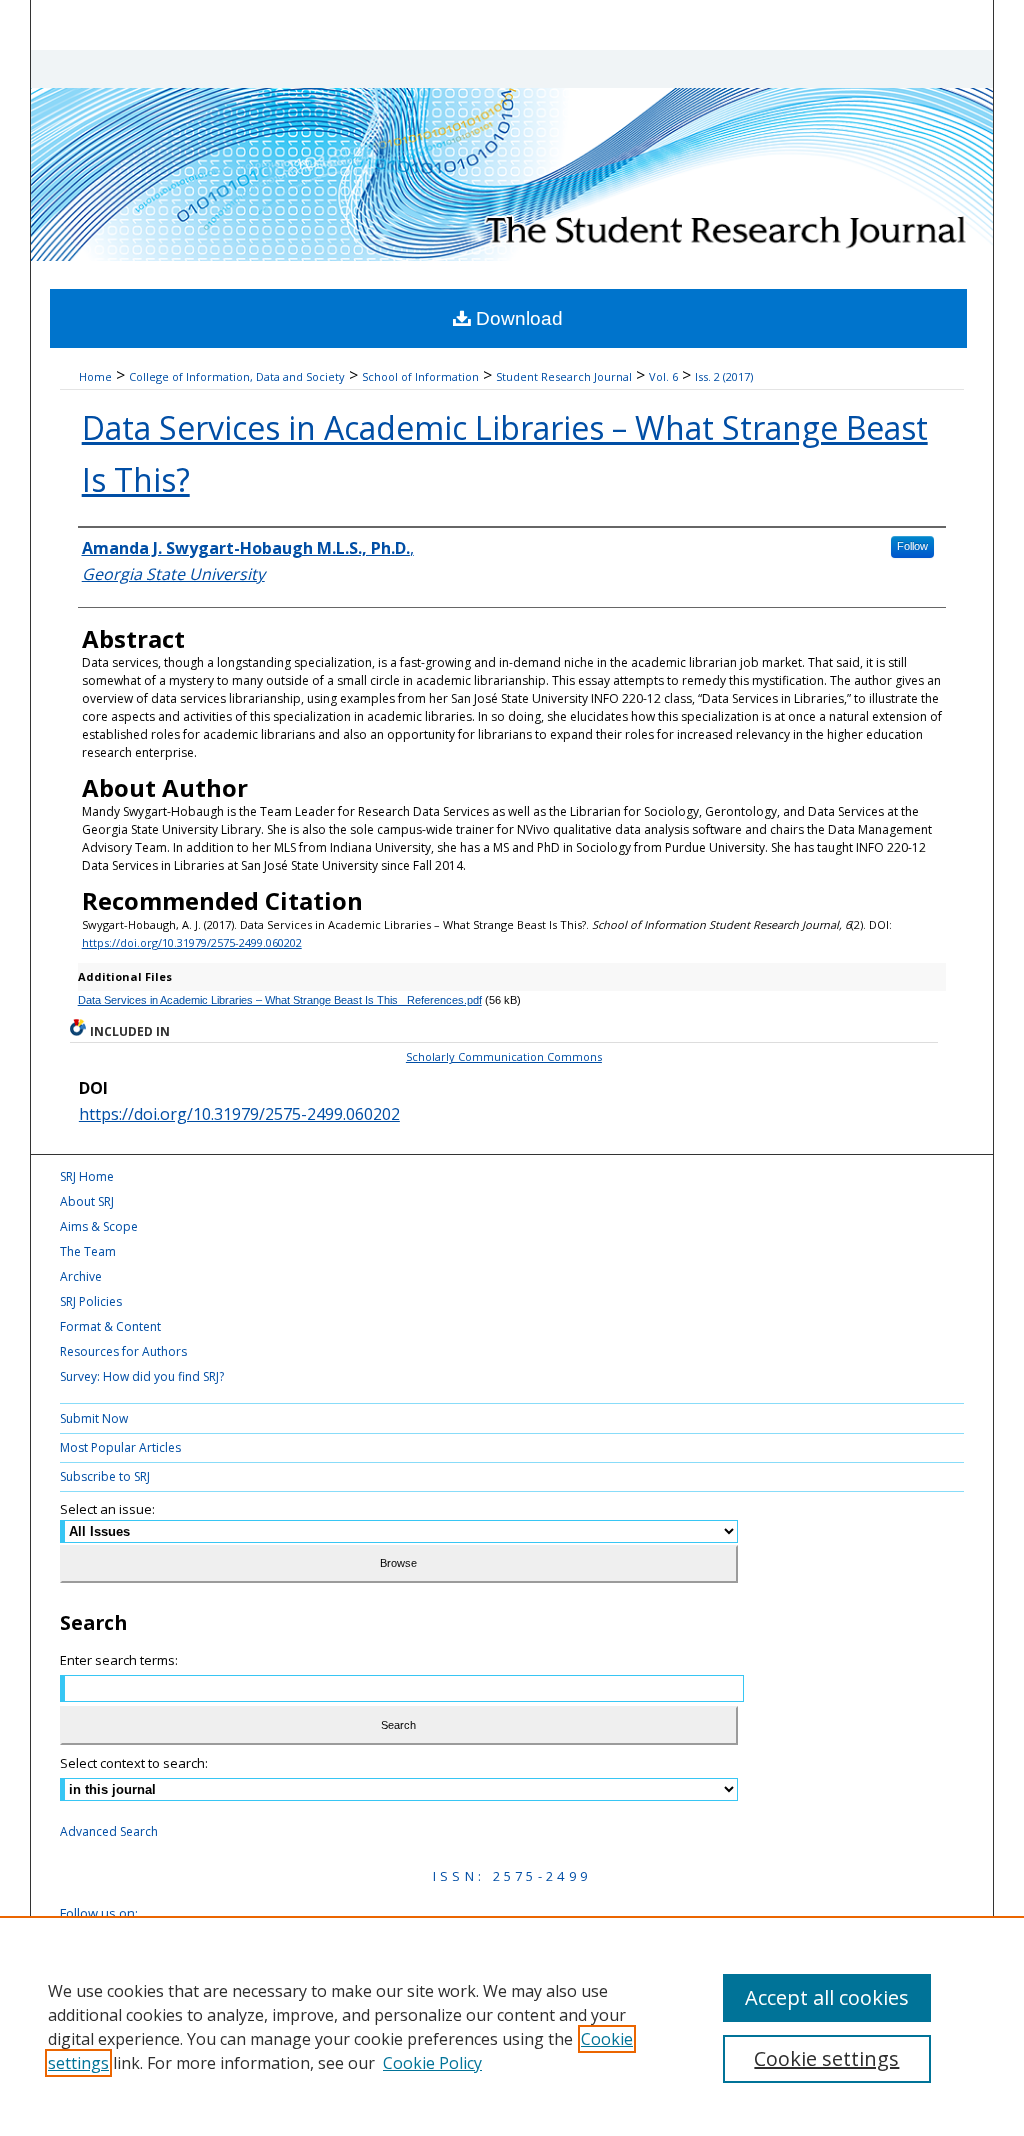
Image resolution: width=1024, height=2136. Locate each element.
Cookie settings (826, 2058)
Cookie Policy (432, 2063)
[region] (512, 2026)
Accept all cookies (827, 1997)
